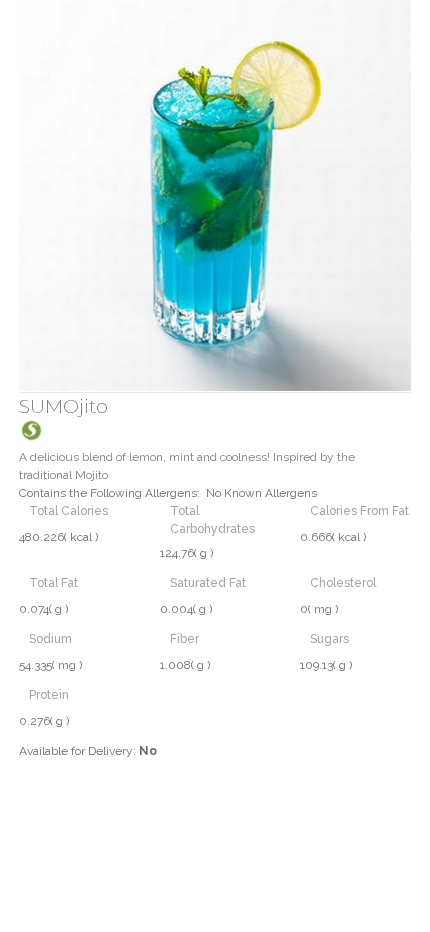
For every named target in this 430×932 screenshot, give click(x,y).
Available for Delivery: (88, 751)
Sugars (329, 639)
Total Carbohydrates (212, 520)
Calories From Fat (359, 511)
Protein (49, 695)
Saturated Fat (208, 583)
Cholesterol (343, 583)
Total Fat (53, 583)
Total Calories (68, 511)
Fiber (184, 639)
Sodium (50, 639)
